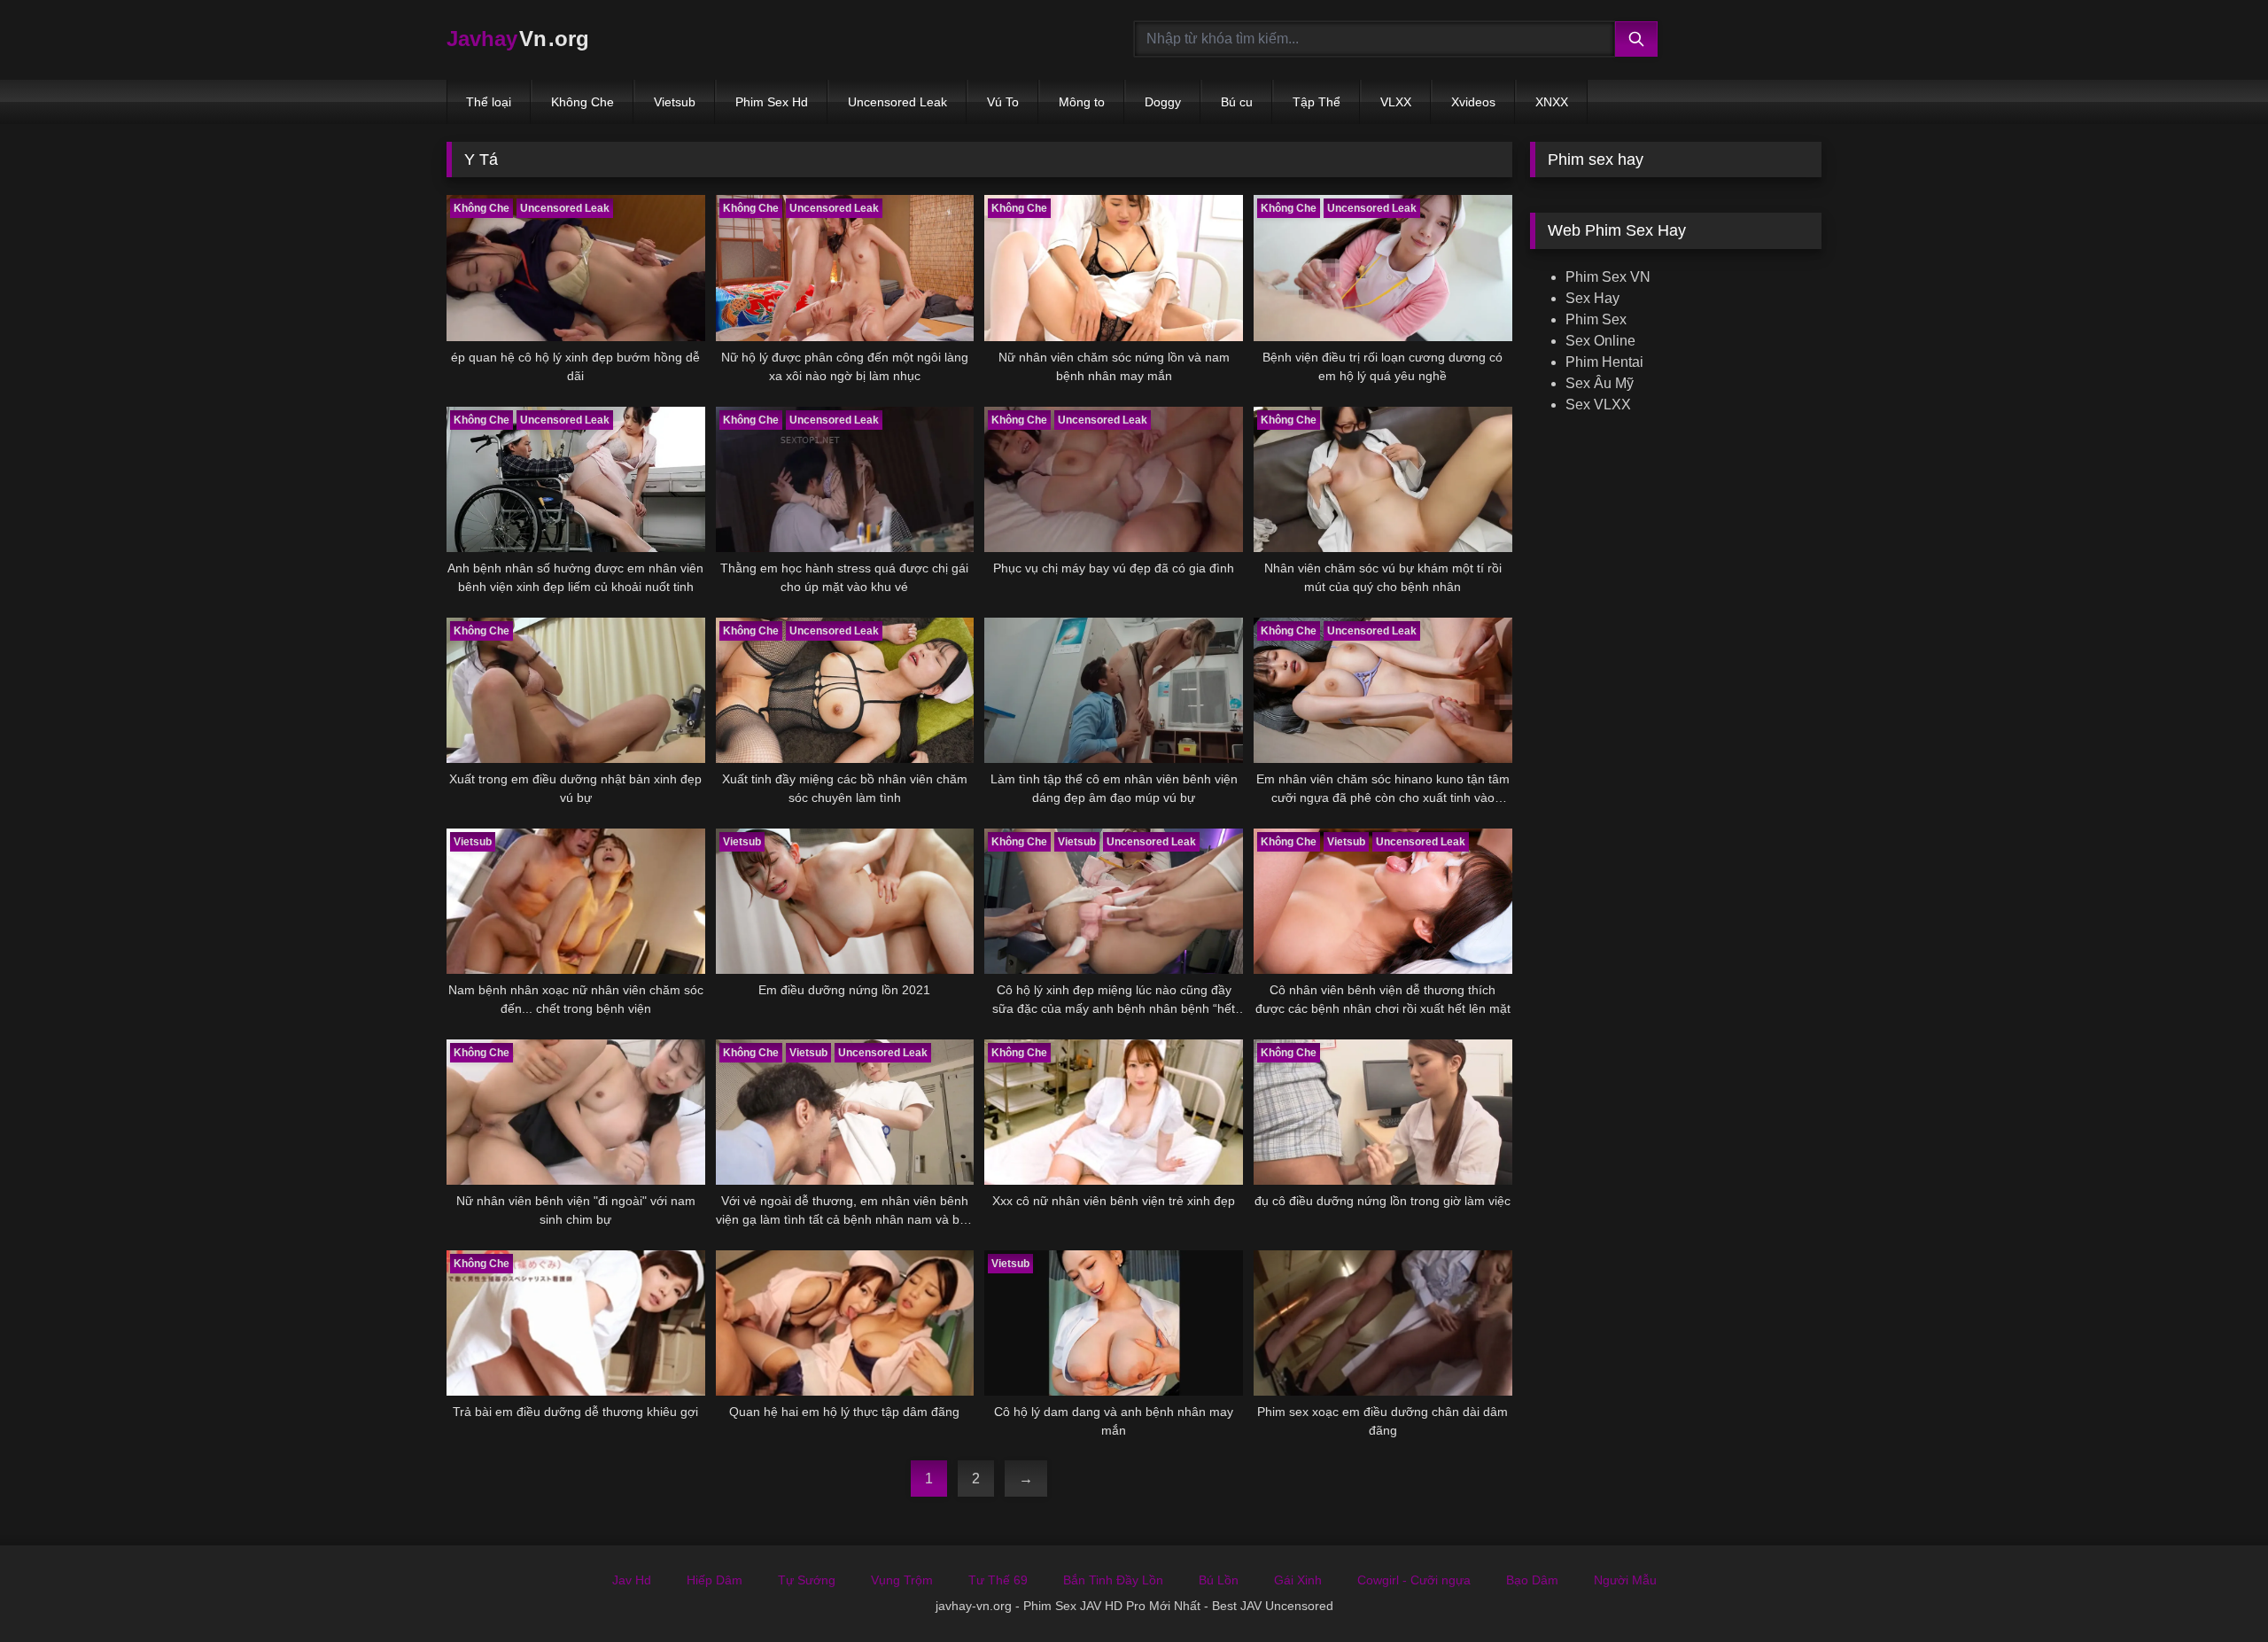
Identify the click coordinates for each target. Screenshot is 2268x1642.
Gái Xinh (1298, 1580)
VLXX (1396, 102)
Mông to (1082, 102)
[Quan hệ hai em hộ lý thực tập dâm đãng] (845, 1323)
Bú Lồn (1219, 1580)
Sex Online (1600, 341)
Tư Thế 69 (998, 1580)
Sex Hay (1592, 298)
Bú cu (1237, 102)
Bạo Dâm (1532, 1580)
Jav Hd (632, 1580)
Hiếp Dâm (715, 1580)
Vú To (1003, 102)
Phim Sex (1596, 319)
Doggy (1163, 102)
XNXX (1552, 102)
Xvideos (1473, 102)
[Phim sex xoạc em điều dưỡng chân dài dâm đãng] (1383, 1323)
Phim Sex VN (1608, 277)
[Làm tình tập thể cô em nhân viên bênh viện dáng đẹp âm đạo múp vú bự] (1114, 690)
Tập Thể (1317, 102)
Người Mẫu (1625, 1580)
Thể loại (489, 102)
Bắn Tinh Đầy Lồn (1113, 1580)
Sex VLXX (1598, 405)
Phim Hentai (1604, 362)
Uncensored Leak (897, 102)
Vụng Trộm (902, 1580)
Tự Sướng (807, 1580)
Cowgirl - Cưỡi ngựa (1414, 1580)
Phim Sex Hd (772, 102)
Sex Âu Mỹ (1600, 383)
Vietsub (675, 102)
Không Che (583, 102)
